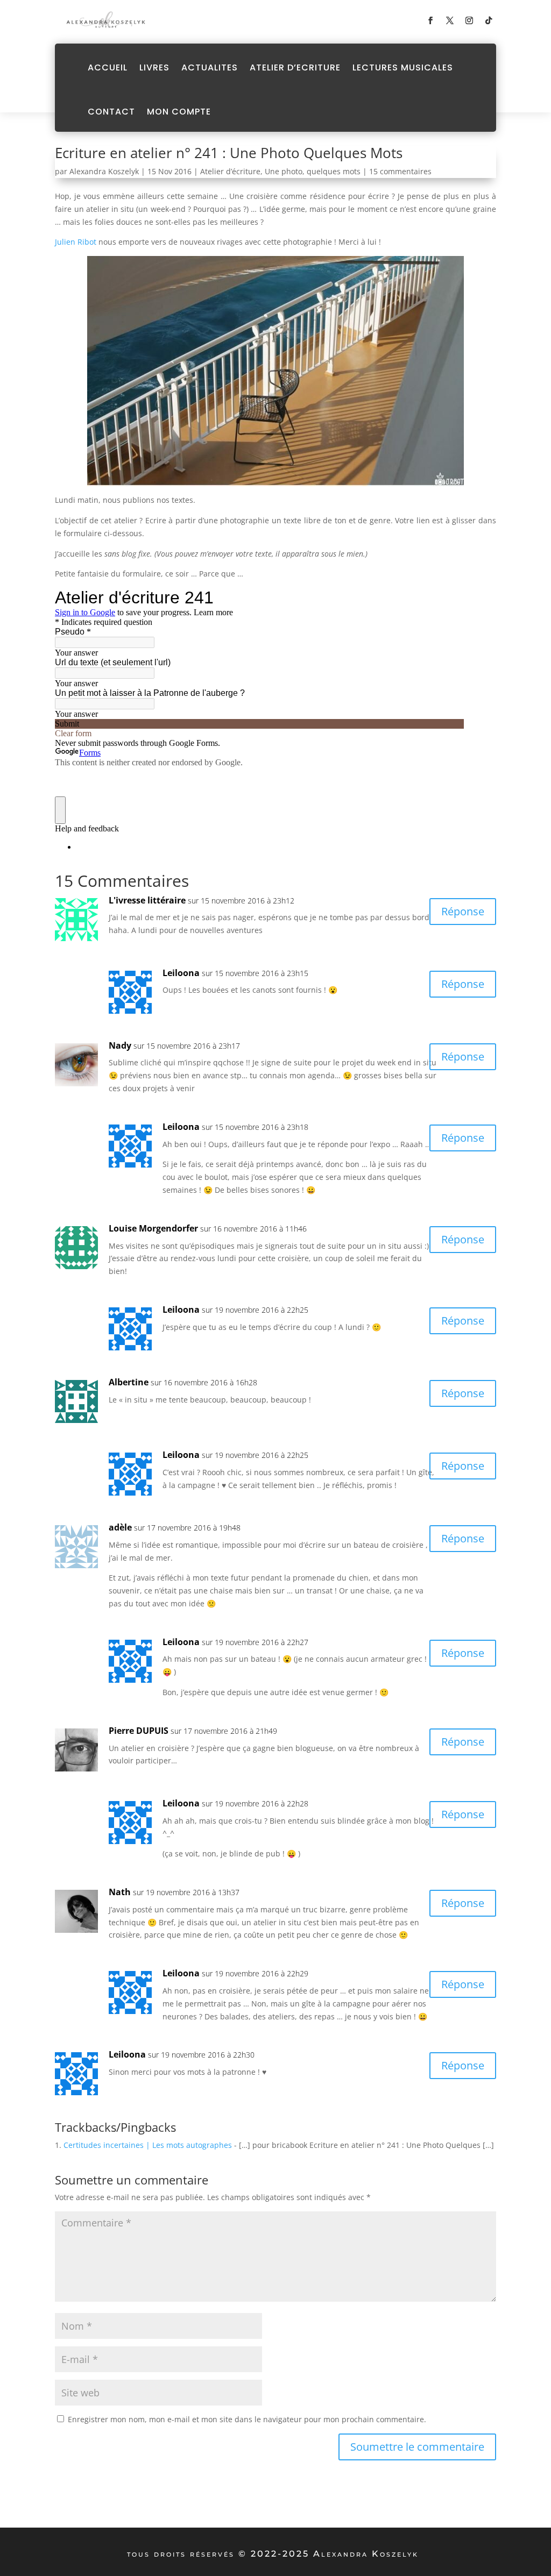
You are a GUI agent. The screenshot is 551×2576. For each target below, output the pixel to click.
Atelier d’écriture (230, 171)
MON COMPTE (179, 112)
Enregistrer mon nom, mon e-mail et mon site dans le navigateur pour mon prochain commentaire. (247, 2419)
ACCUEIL (108, 67)
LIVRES (154, 67)
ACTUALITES (210, 67)
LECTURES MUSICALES (403, 67)
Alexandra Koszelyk (104, 171)
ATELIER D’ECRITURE (295, 67)
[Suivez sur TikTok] (489, 20)
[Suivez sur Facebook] (430, 20)
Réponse (463, 911)
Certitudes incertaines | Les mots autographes (148, 2145)
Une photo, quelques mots (313, 171)
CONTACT (111, 112)
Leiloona (181, 973)
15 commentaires (400, 171)
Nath (120, 1892)
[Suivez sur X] (450, 20)
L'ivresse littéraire (147, 900)
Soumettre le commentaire (417, 2447)
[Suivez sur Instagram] (469, 20)
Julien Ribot (76, 242)
